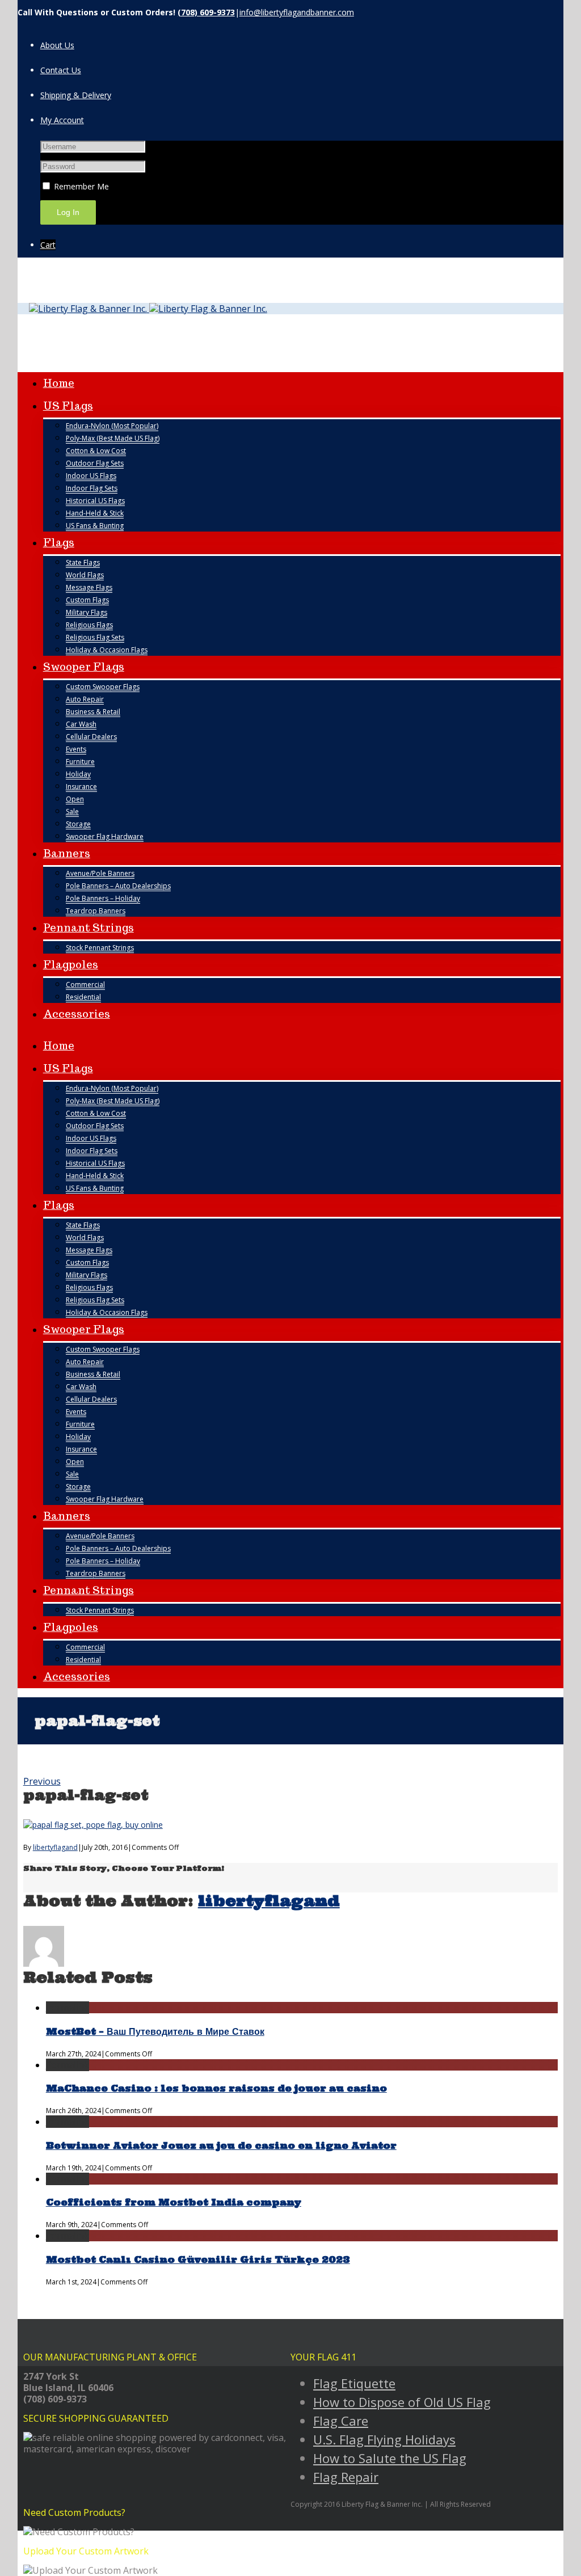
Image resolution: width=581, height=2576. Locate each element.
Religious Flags (89, 625)
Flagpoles (71, 965)
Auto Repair (85, 699)
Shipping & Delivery (76, 95)
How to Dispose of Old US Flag (402, 2402)
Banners (67, 853)
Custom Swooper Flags (103, 687)
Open (75, 799)
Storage (78, 824)
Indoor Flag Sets (92, 488)
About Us (57, 45)
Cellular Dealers (91, 737)
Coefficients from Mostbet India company (174, 2202)
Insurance (81, 787)
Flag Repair (346, 2477)
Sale (72, 811)
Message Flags (89, 587)
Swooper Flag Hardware (105, 836)
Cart (48, 245)
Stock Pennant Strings (100, 948)
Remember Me (80, 186)
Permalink (68, 2008)
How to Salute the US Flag (390, 2458)
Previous (42, 1781)
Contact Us (61, 70)
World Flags (85, 575)
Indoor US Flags (91, 476)
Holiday (78, 774)
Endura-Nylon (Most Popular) (112, 426)
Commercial (85, 985)
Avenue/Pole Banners (100, 873)
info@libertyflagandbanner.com (297, 12)
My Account (62, 120)
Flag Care (341, 2421)
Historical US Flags (95, 501)
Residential (83, 997)
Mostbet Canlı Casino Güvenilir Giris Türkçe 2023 (198, 2259)
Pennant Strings (89, 928)
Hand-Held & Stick (95, 513)
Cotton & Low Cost (96, 451)
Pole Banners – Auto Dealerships (118, 886)
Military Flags (87, 612)
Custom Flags (87, 600)
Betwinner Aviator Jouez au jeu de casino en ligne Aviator (221, 2145)
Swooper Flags (84, 667)
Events (76, 749)
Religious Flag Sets (95, 637)
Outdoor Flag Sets (95, 463)
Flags (59, 543)
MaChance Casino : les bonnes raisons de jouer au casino (216, 2088)
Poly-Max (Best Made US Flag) (113, 438)
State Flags (83, 562)
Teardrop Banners (96, 911)
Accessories (77, 1014)
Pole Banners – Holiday (103, 898)
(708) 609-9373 (206, 12)
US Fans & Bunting (95, 526)
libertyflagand (55, 1847)
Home (59, 383)
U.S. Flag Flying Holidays (384, 2439)
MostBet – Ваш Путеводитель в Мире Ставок (155, 2031)
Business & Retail (93, 712)
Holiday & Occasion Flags (107, 650)
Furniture (80, 762)
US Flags (68, 406)
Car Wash (81, 724)
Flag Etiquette (354, 2383)
